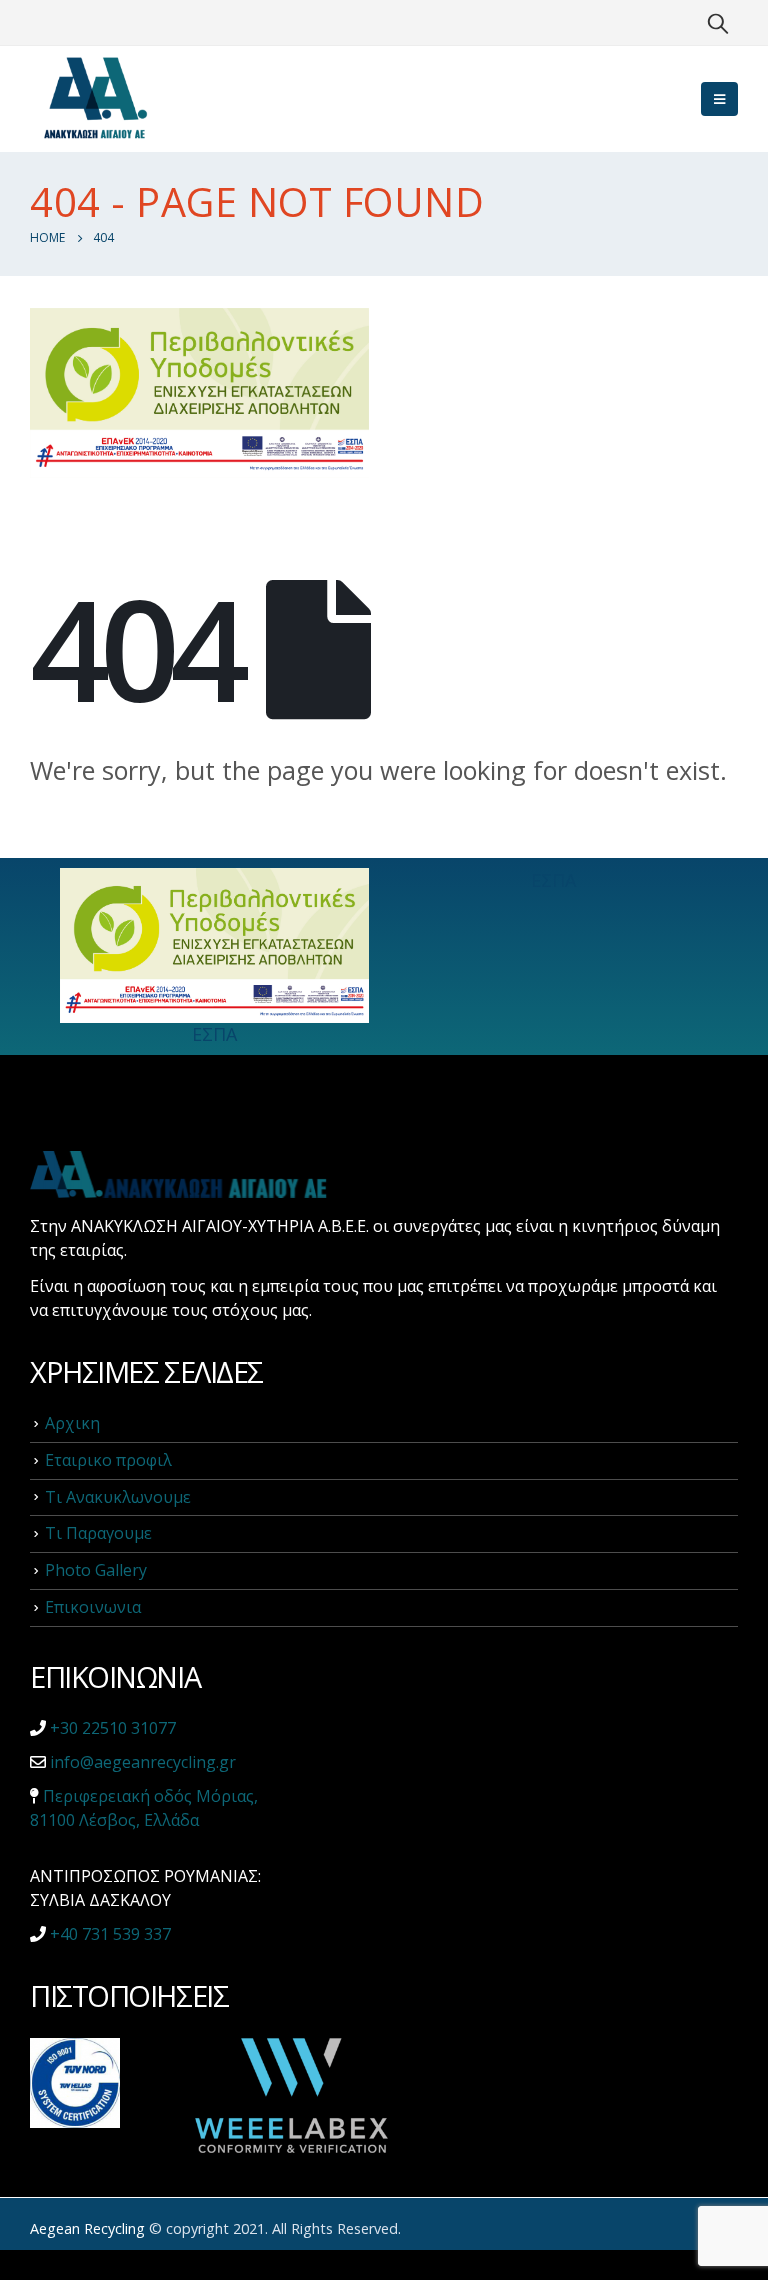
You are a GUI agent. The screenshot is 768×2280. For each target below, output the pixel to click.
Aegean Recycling (87, 2228)
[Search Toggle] (718, 23)
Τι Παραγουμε (98, 1533)
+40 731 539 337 (110, 1934)
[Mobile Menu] (719, 99)
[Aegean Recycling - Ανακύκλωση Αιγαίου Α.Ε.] (95, 99)
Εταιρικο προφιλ (108, 1460)
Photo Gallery (96, 1570)
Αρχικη (72, 1423)
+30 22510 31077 (113, 1728)
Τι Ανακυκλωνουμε (118, 1497)
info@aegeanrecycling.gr (143, 1762)
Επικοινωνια (93, 1607)
